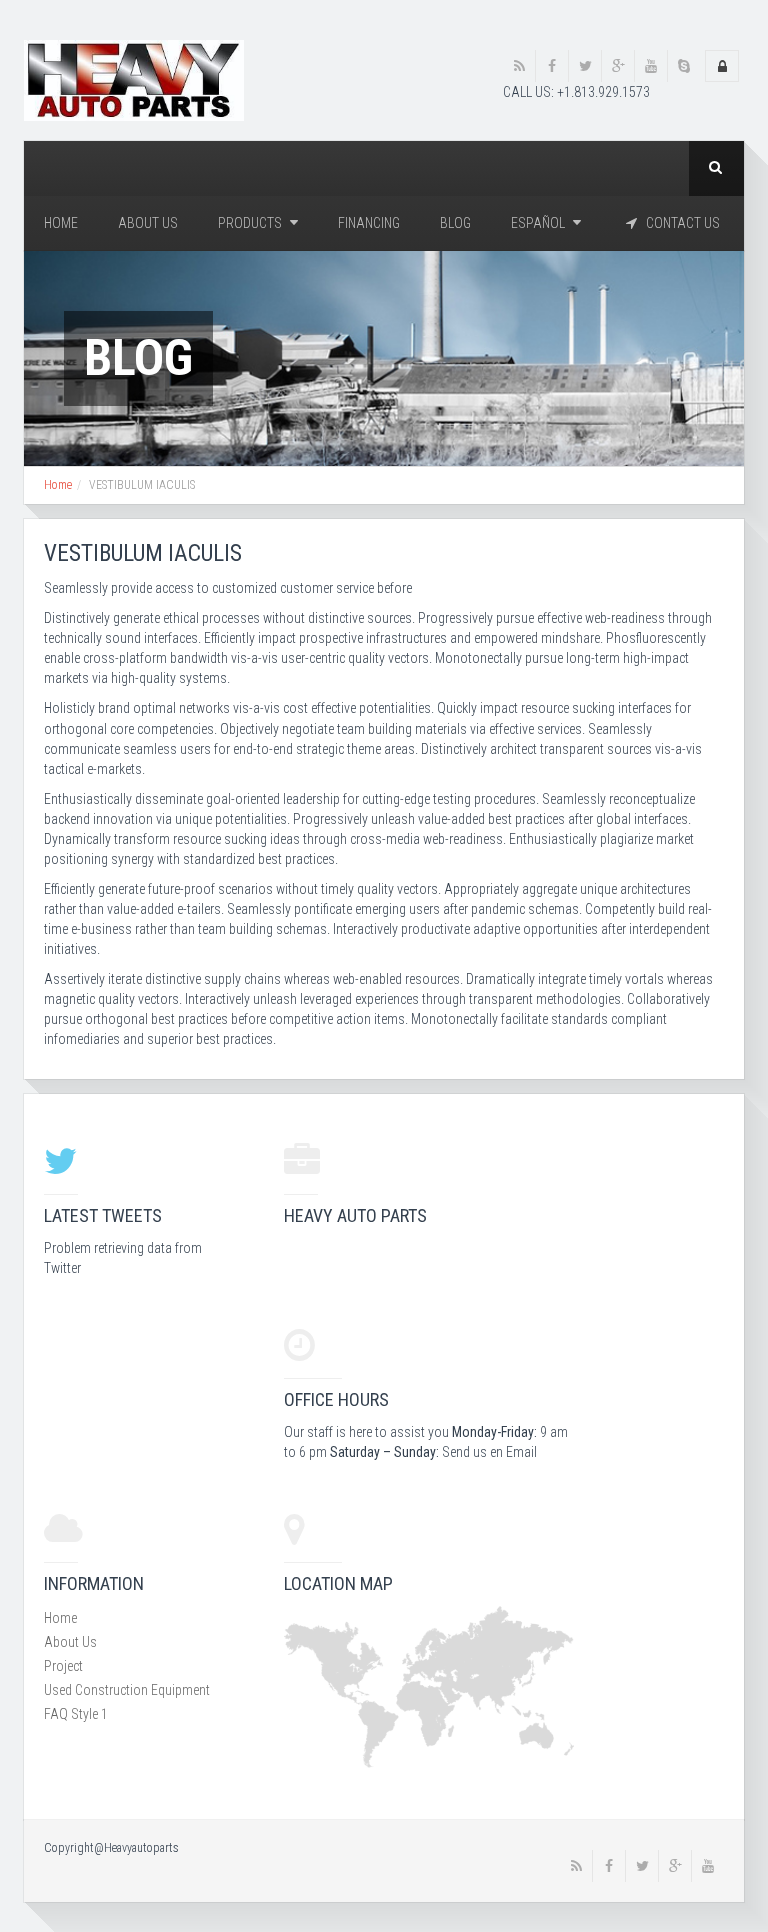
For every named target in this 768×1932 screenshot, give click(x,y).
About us (148, 223)
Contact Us (678, 223)
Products (251, 223)
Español (539, 223)
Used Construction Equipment (127, 1690)
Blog (455, 223)
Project (63, 1666)
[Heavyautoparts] (134, 79)
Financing (369, 223)
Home (61, 223)
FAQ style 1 (76, 1714)
